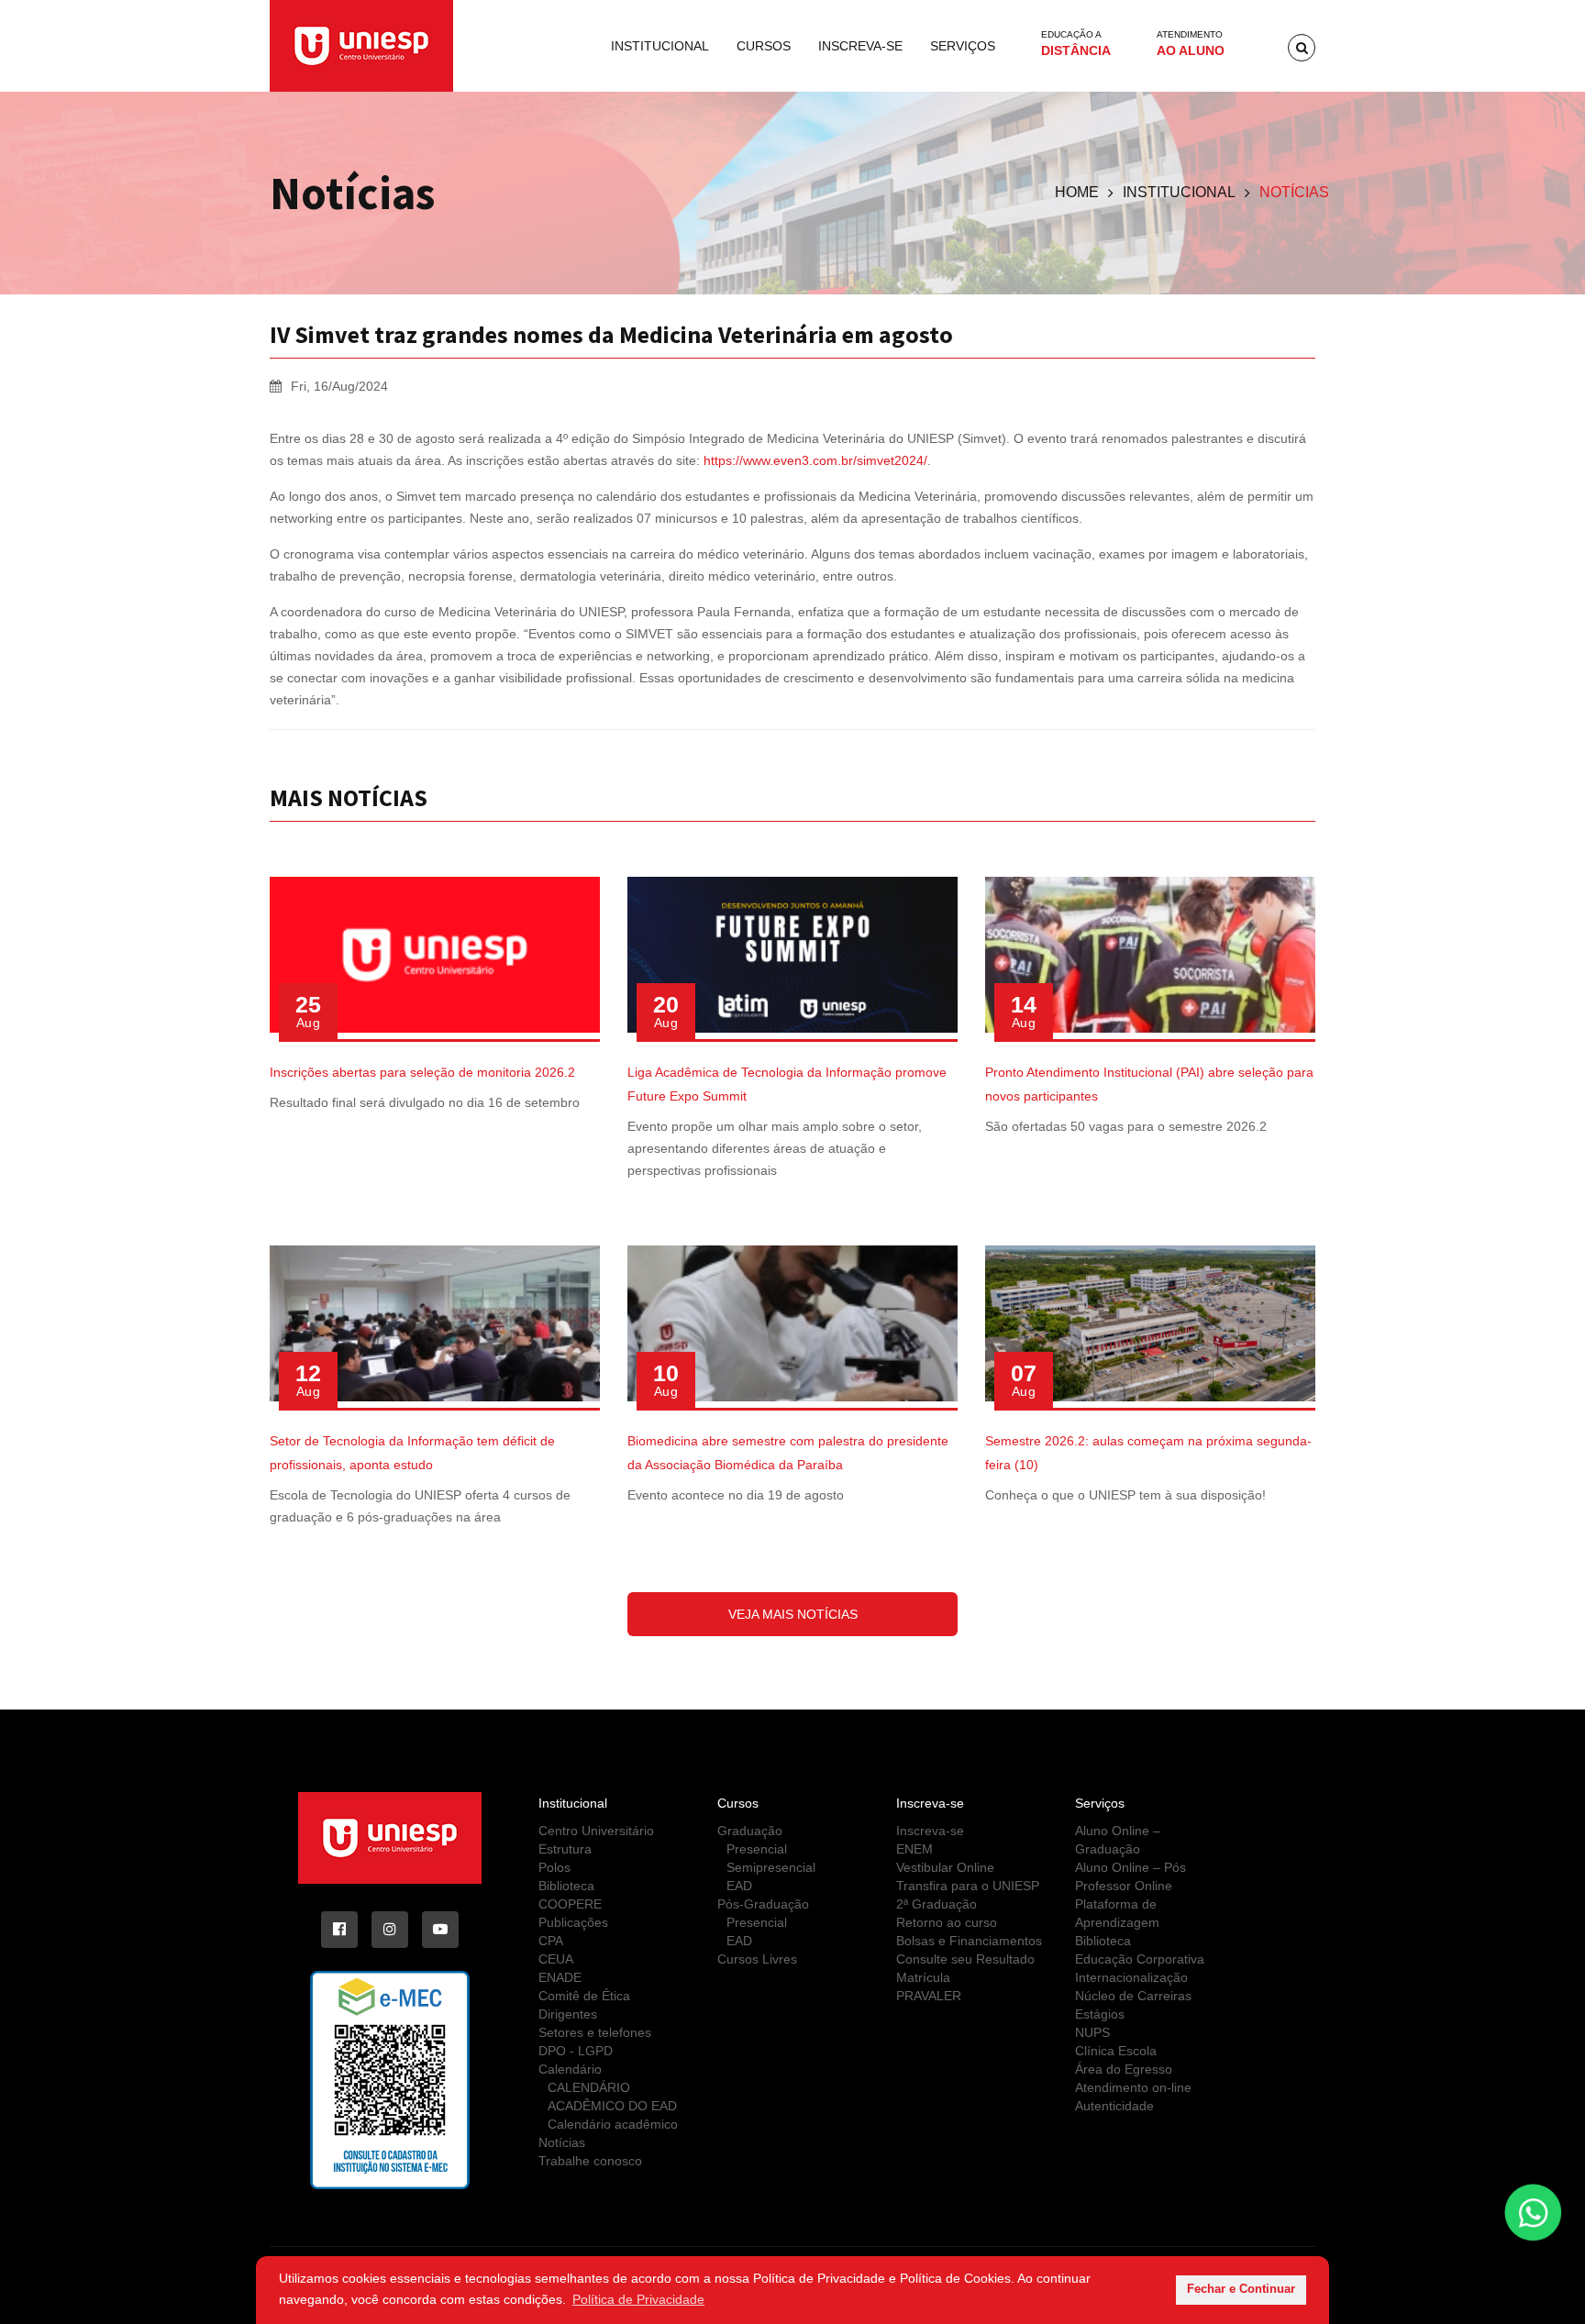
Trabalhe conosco (590, 2161)
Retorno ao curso (947, 1922)
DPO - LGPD (576, 2051)
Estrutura (565, 1849)
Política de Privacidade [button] (638, 2299)
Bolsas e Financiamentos (969, 1941)
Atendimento (1191, 44)
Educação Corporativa (1140, 1959)
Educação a (1076, 44)
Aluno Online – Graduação (1118, 1840)
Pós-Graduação (763, 1904)
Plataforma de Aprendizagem (1117, 1913)
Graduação (750, 1831)
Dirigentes (568, 2014)
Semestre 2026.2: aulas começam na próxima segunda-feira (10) (1148, 1453)
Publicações (573, 1922)
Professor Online (1124, 1886)
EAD (739, 1886)
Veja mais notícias (793, 1614)
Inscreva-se (860, 46)
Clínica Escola (1116, 2051)
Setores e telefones (595, 2032)
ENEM (914, 1849)
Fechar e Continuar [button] (1241, 2289)
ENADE (560, 1977)
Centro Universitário (596, 1831)
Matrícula (923, 1977)
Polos (554, 1867)
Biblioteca (566, 1886)
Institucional (660, 46)
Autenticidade (1114, 2106)
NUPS (1092, 2032)
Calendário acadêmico (613, 2124)
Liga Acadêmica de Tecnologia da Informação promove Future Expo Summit (787, 1084)
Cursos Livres (757, 1959)
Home (1077, 192)
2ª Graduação (937, 1904)
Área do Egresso (1124, 2069)
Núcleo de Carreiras (1133, 1996)
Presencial (757, 1849)
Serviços (963, 46)
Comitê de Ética (584, 1996)
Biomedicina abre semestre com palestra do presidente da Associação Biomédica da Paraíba (788, 1453)
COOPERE (570, 1904)
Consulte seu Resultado (965, 1959)
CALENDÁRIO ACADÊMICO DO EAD (612, 2097)
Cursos (764, 46)
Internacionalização (1131, 1977)
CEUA (556, 1959)
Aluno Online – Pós (1131, 1867)
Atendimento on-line (1133, 2087)
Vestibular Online (945, 1867)
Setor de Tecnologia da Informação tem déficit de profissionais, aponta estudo (412, 1453)
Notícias (562, 2142)
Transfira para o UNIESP (968, 1886)
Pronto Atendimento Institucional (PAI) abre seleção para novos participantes (1149, 1084)
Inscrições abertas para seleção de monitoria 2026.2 (422, 1072)
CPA (551, 1941)
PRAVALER (929, 1996)
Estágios (1100, 2014)
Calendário (570, 2069)
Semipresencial (771, 1867)
